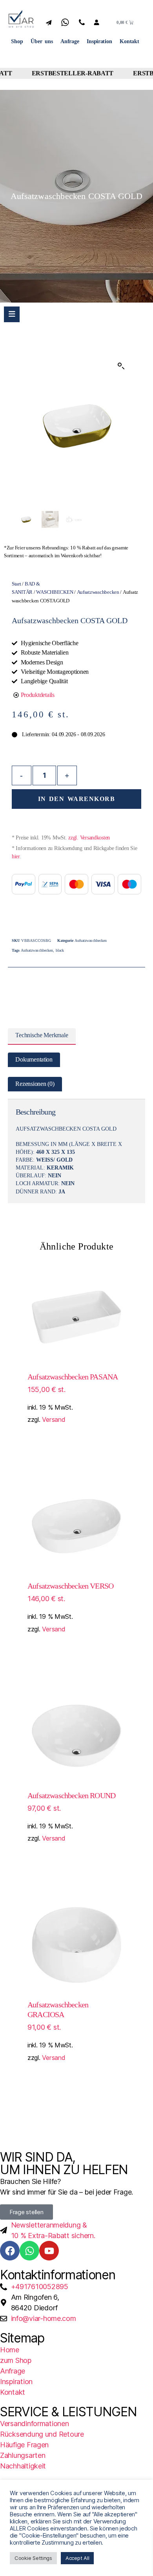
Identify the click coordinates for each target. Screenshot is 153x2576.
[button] (121, 366)
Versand (54, 1419)
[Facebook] (10, 2251)
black (60, 950)
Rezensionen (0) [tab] (35, 1084)
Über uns (42, 41)
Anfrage (70, 41)
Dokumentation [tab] (34, 1060)
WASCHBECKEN (55, 592)
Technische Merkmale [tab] (42, 1035)
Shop (17, 41)
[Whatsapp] (29, 2251)
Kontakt (129, 41)
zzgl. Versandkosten (89, 838)
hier (16, 857)
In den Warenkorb (76, 799)
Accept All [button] (77, 2558)
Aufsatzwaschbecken (98, 592)
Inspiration (99, 41)
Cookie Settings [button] (33, 2558)
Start (16, 584)
